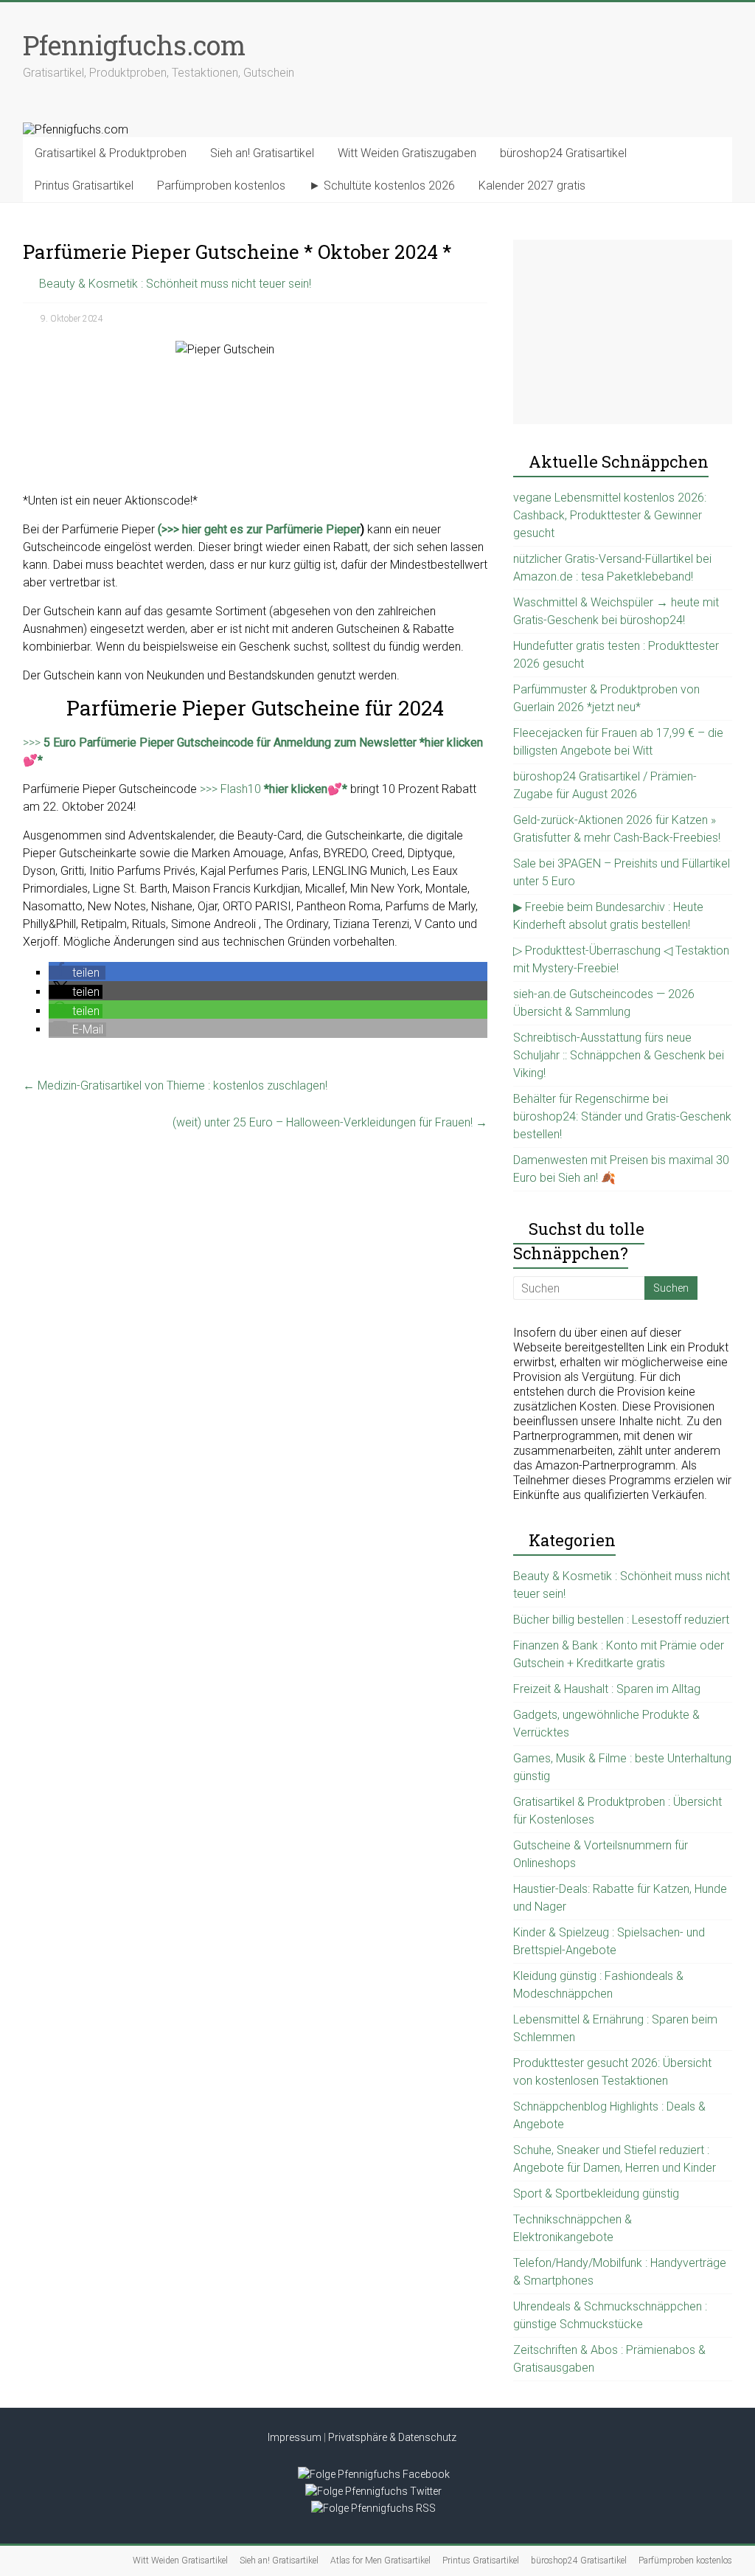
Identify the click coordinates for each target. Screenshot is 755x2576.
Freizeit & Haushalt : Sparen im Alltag (607, 1689)
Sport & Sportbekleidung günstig (596, 2194)
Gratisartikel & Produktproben (111, 153)
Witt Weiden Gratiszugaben (407, 153)
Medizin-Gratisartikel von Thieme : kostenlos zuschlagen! (175, 1086)
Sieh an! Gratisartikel (262, 153)
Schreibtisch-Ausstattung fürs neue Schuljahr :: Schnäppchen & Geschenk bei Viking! (619, 1055)
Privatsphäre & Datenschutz (392, 2437)
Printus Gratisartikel (84, 186)
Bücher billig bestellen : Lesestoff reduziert (621, 1620)
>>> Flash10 (274, 789)
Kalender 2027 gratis (532, 186)
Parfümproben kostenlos (221, 186)
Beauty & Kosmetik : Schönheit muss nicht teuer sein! (175, 284)
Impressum (295, 2437)
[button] (77, 973)
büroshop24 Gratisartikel (563, 153)
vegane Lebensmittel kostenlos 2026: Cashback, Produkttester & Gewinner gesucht (610, 515)
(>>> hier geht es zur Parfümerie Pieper (259, 529)
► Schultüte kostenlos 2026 (382, 186)
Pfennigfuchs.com (134, 45)
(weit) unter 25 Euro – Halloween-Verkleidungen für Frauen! (330, 1122)
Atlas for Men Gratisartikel (380, 2561)
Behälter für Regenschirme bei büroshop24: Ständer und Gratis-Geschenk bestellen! (622, 1116)
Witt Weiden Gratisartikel (180, 2561)
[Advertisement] (623, 332)
